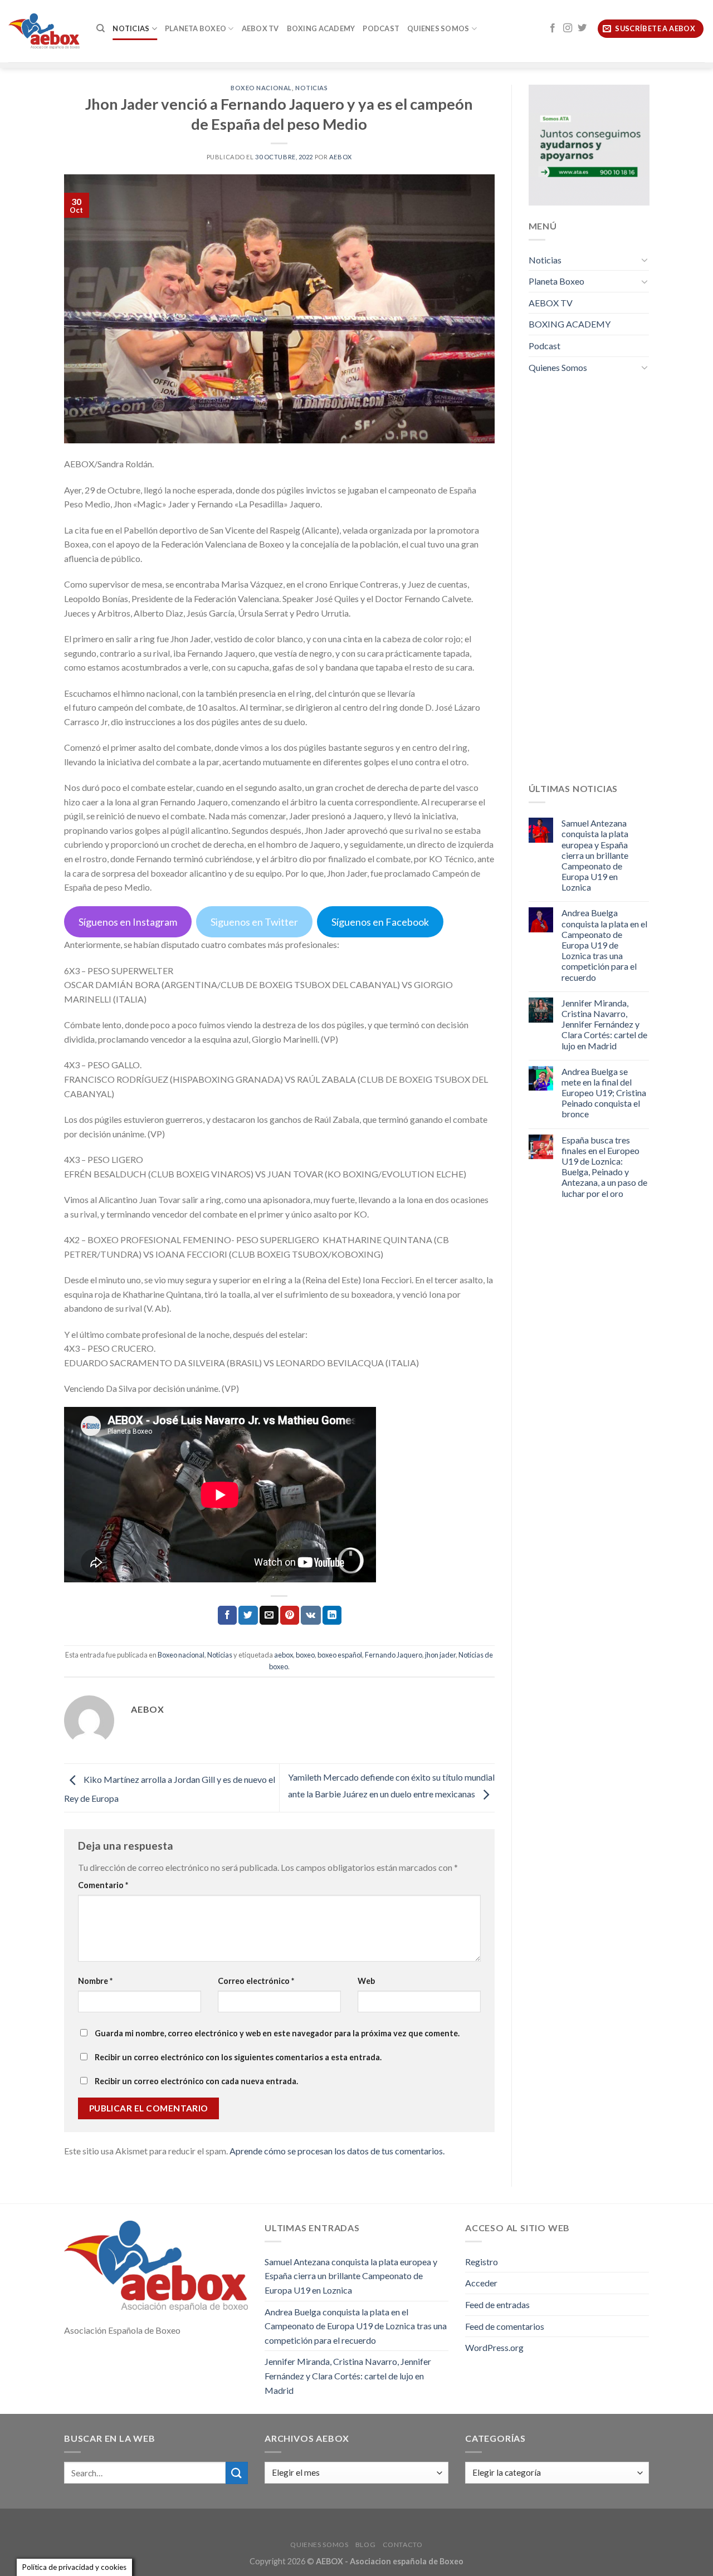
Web (366, 1981)
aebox (284, 1655)
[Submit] (237, 2473)
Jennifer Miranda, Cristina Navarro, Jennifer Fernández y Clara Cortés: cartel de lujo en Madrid (604, 1024)
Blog (365, 2545)
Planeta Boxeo (196, 28)
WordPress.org (494, 2347)
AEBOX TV (260, 28)
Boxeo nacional (261, 88)
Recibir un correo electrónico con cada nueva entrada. (196, 2081)
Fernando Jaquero (394, 1655)
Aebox (341, 157)
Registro (482, 2262)
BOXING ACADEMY (321, 28)
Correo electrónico (256, 1981)
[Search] (101, 28)
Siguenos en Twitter (254, 922)
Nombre (95, 1981)
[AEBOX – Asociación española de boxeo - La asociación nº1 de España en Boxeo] (44, 31)
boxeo (305, 1655)
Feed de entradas (497, 2304)
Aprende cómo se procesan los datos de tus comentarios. (337, 2151)
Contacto (403, 2545)
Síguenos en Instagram (128, 922)
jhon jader (440, 1655)
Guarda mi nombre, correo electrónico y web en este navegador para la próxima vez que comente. (277, 2033)
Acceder (481, 2283)
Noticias (131, 28)
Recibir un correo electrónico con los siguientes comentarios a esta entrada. (238, 2057)
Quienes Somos (438, 28)
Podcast (381, 28)
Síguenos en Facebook (380, 922)
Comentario (103, 1885)
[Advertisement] (589, 586)
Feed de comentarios (505, 2326)
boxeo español (340, 1655)
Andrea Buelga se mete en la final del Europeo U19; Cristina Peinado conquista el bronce (604, 1093)
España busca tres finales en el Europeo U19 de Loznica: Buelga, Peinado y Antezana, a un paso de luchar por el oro (604, 1167)
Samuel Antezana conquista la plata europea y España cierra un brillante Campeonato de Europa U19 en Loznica (595, 855)
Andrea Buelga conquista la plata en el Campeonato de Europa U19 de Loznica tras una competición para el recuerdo (604, 945)
